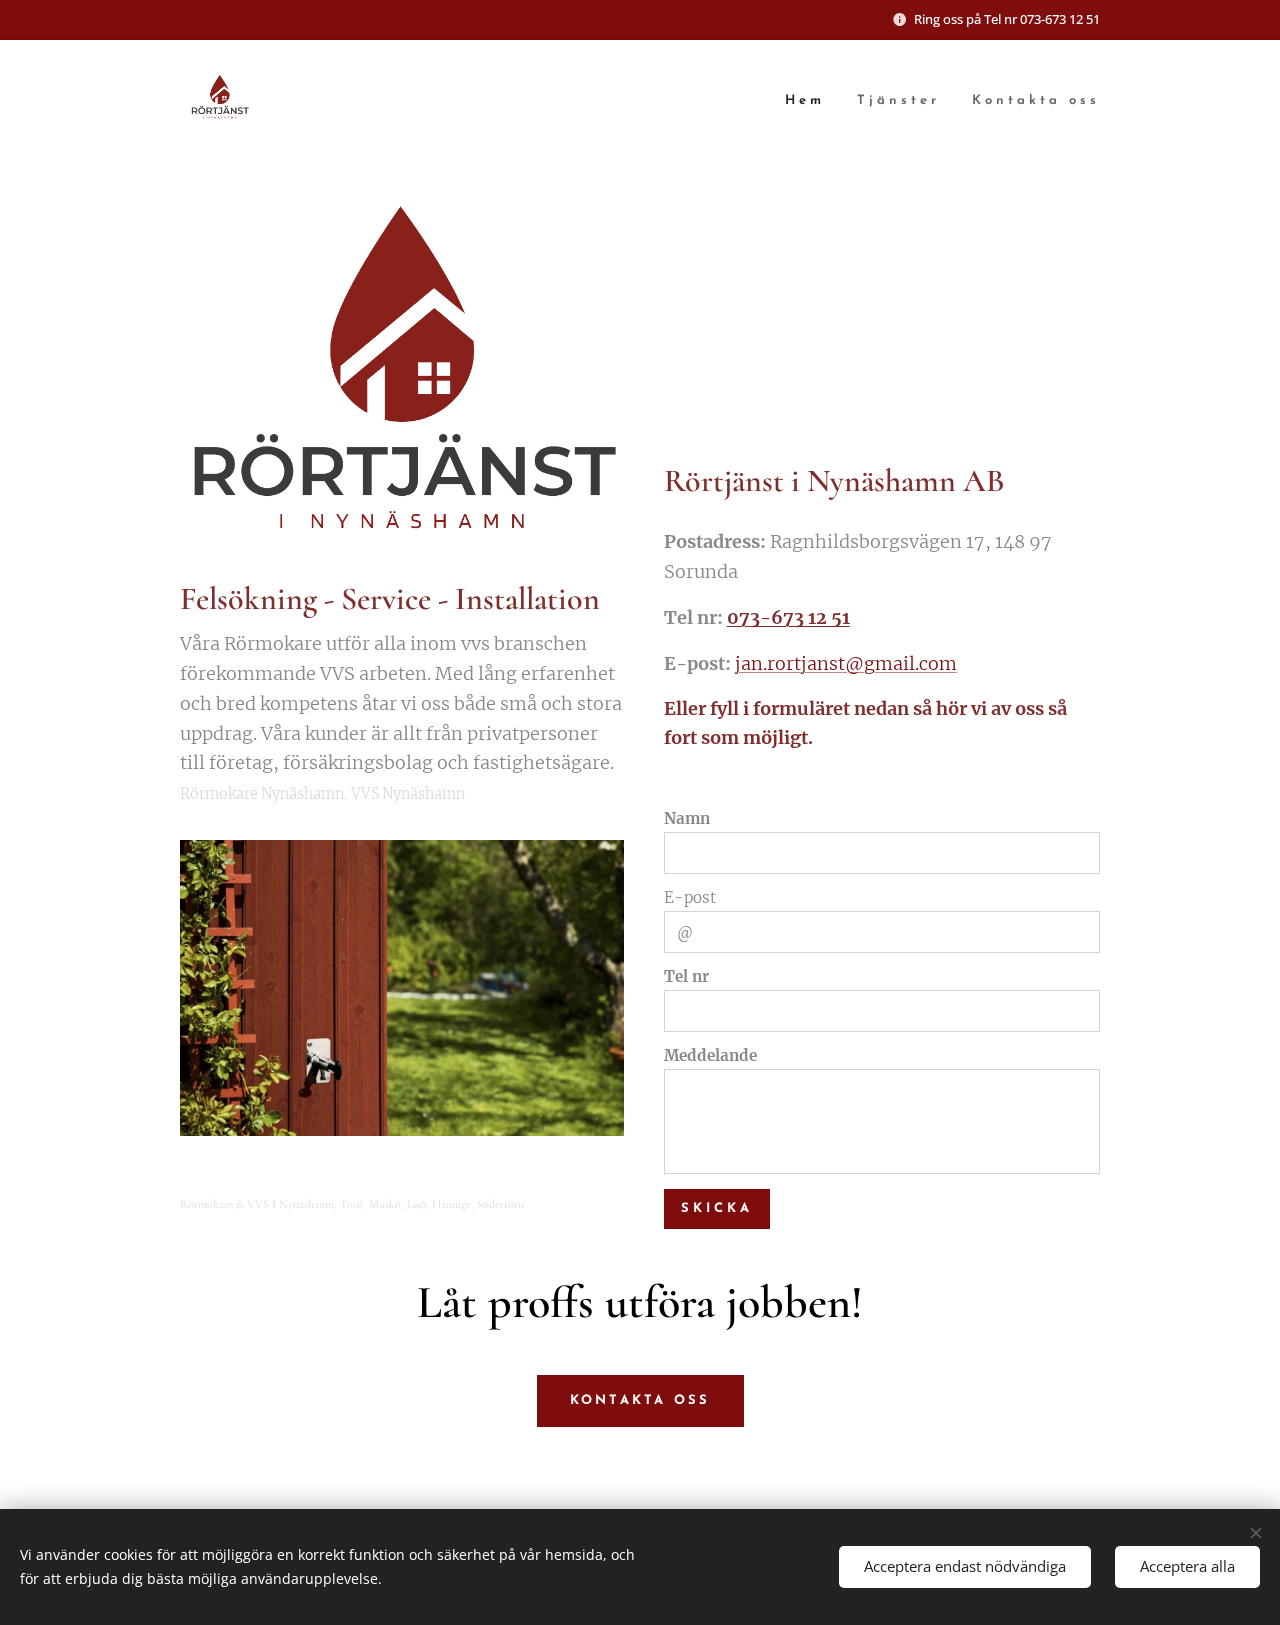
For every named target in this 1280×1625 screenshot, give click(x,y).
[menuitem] (810, 101)
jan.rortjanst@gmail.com (846, 663)
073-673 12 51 (788, 617)
